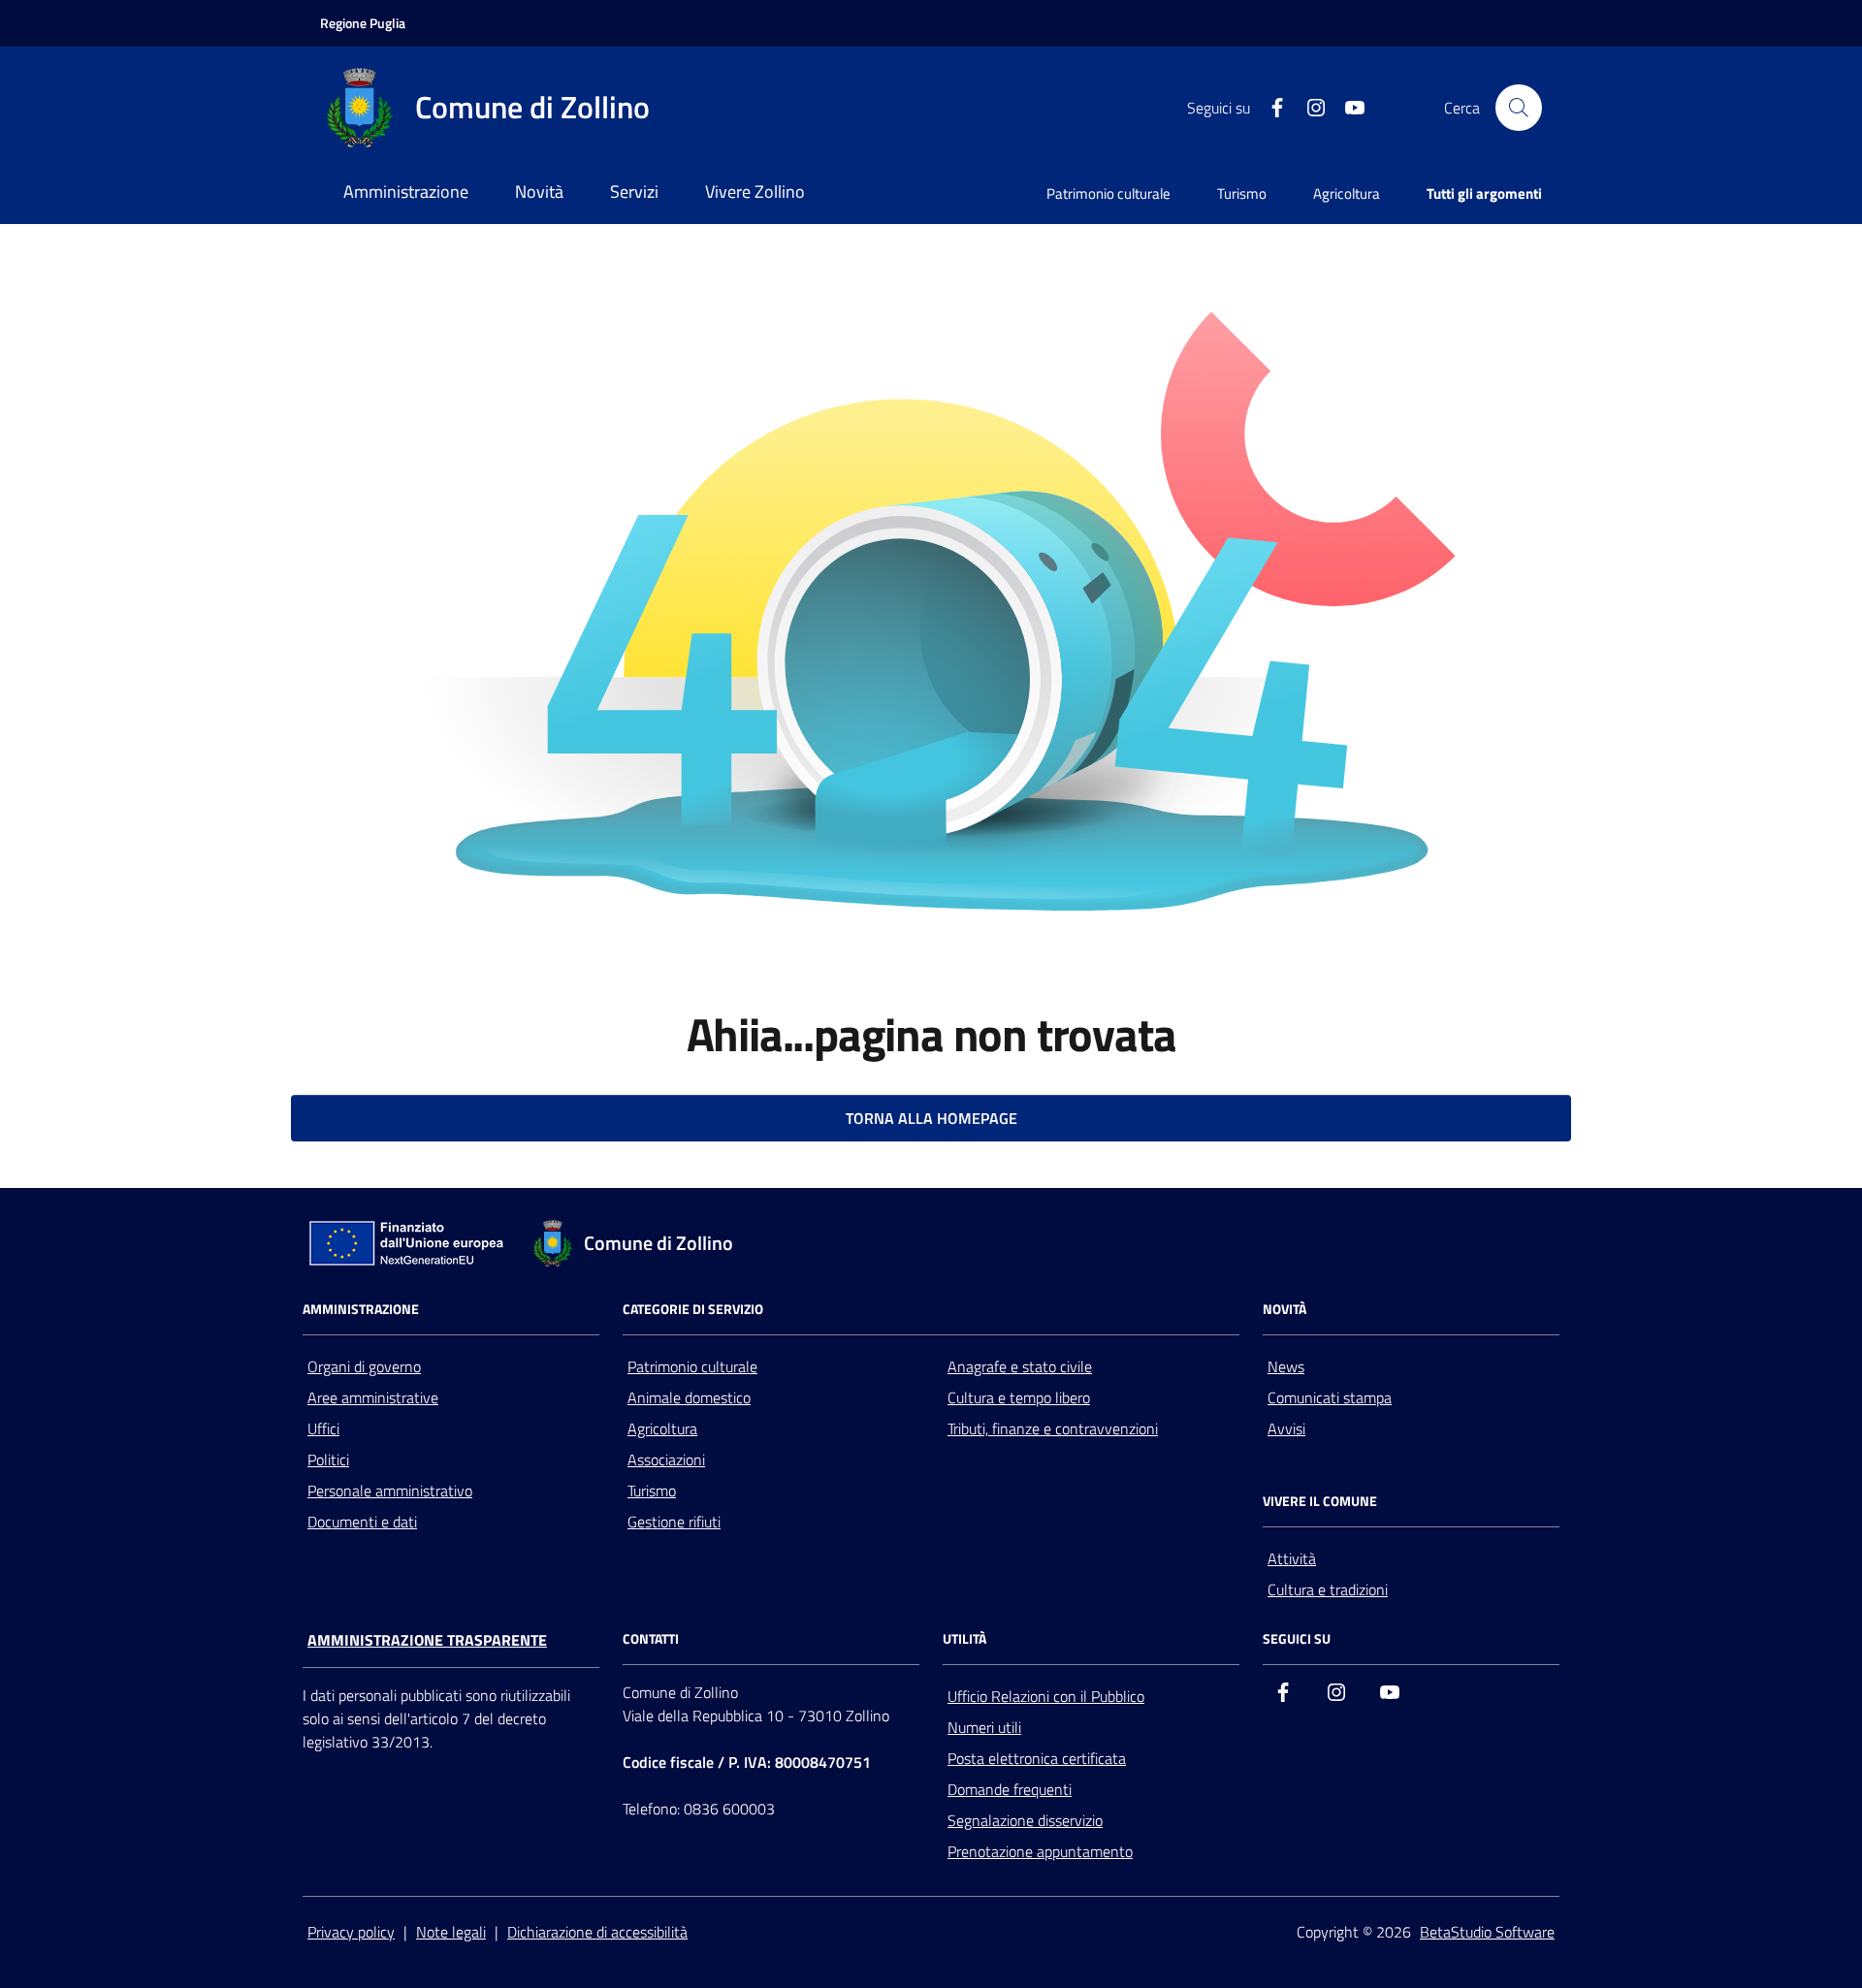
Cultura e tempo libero (1019, 1397)
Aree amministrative (373, 1397)
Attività (1292, 1558)
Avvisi (1286, 1428)
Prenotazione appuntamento (1040, 1851)
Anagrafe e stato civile (1020, 1366)
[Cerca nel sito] (1519, 108)
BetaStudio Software (1487, 1932)
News (1286, 1366)
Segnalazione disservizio (1025, 1820)
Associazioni (666, 1459)
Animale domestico (689, 1397)
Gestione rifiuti (674, 1522)
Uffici (323, 1428)
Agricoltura (1347, 193)
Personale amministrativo (390, 1491)
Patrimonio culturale (1108, 193)
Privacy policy (351, 1932)
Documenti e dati (362, 1522)
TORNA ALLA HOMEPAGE (931, 1118)
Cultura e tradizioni (1328, 1589)
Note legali (451, 1932)
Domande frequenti (1010, 1789)
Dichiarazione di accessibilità (597, 1932)
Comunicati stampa (1330, 1397)
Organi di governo (364, 1366)
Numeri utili (984, 1727)
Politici (328, 1459)
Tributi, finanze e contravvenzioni (1053, 1428)
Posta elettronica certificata (1037, 1758)
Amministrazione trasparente (427, 1640)
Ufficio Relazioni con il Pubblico (1046, 1696)
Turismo (1242, 193)
